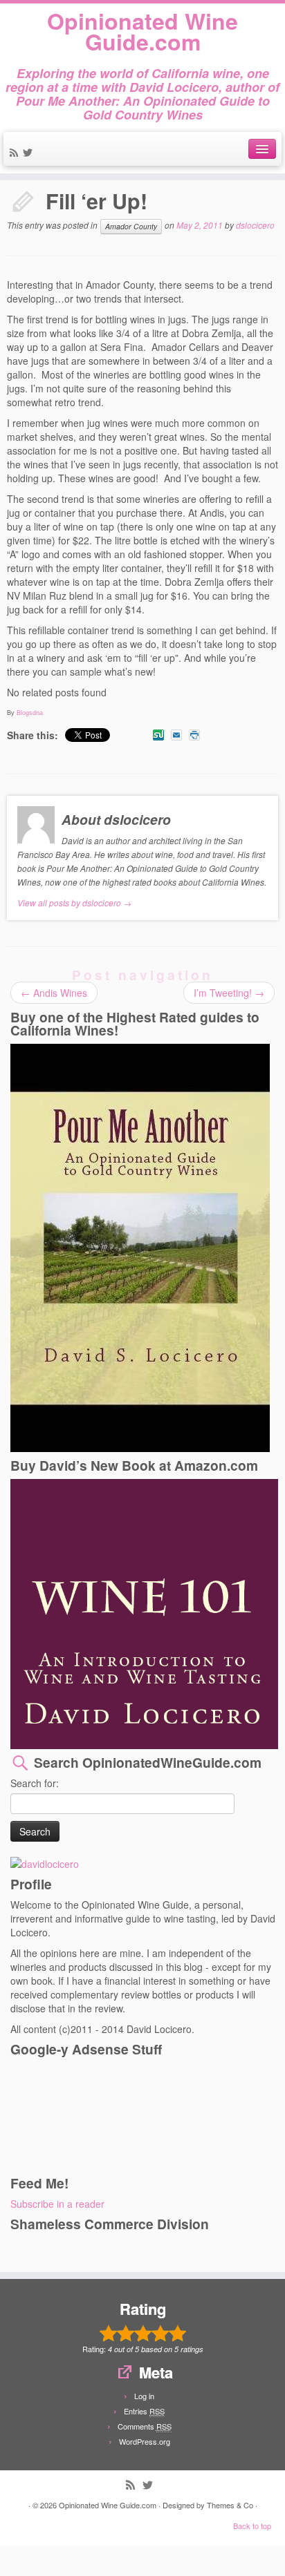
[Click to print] (194, 735)
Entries (144, 2411)
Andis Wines (54, 993)
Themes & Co (230, 2505)
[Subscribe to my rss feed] (16, 153)
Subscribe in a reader (57, 2204)
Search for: (35, 1783)
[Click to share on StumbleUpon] (158, 735)
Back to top (252, 2526)
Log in (144, 2396)
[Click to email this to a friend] (176, 735)
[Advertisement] (73, 2115)
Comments (145, 2426)
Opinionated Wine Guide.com (142, 31)
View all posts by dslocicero (74, 903)
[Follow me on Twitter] (30, 153)
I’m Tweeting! (229, 993)
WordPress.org (145, 2441)
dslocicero (255, 226)
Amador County (131, 226)
